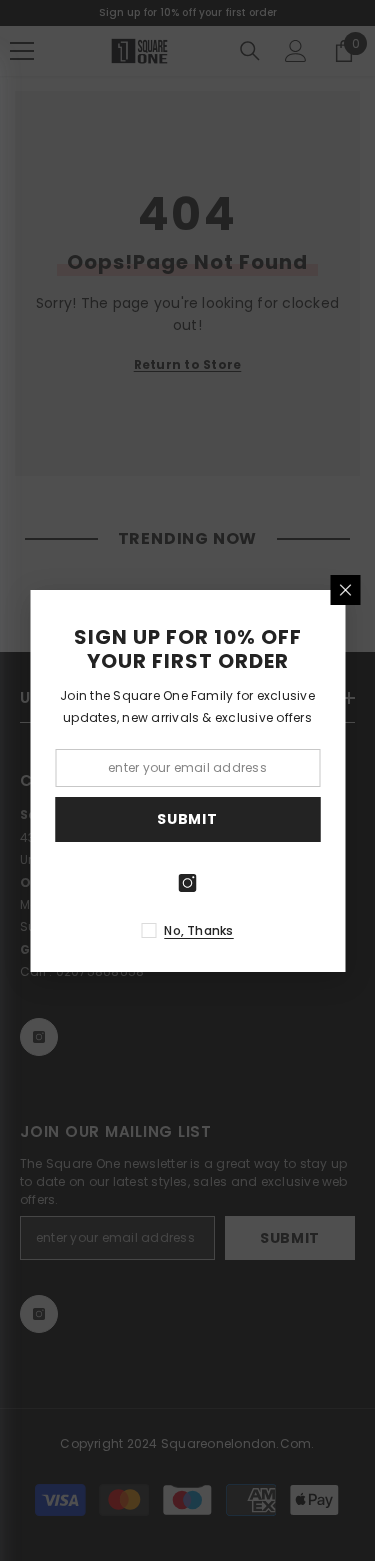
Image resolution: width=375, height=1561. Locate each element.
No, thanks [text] (198, 930)
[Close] (345, 590)
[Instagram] (188, 883)
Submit (187, 819)
